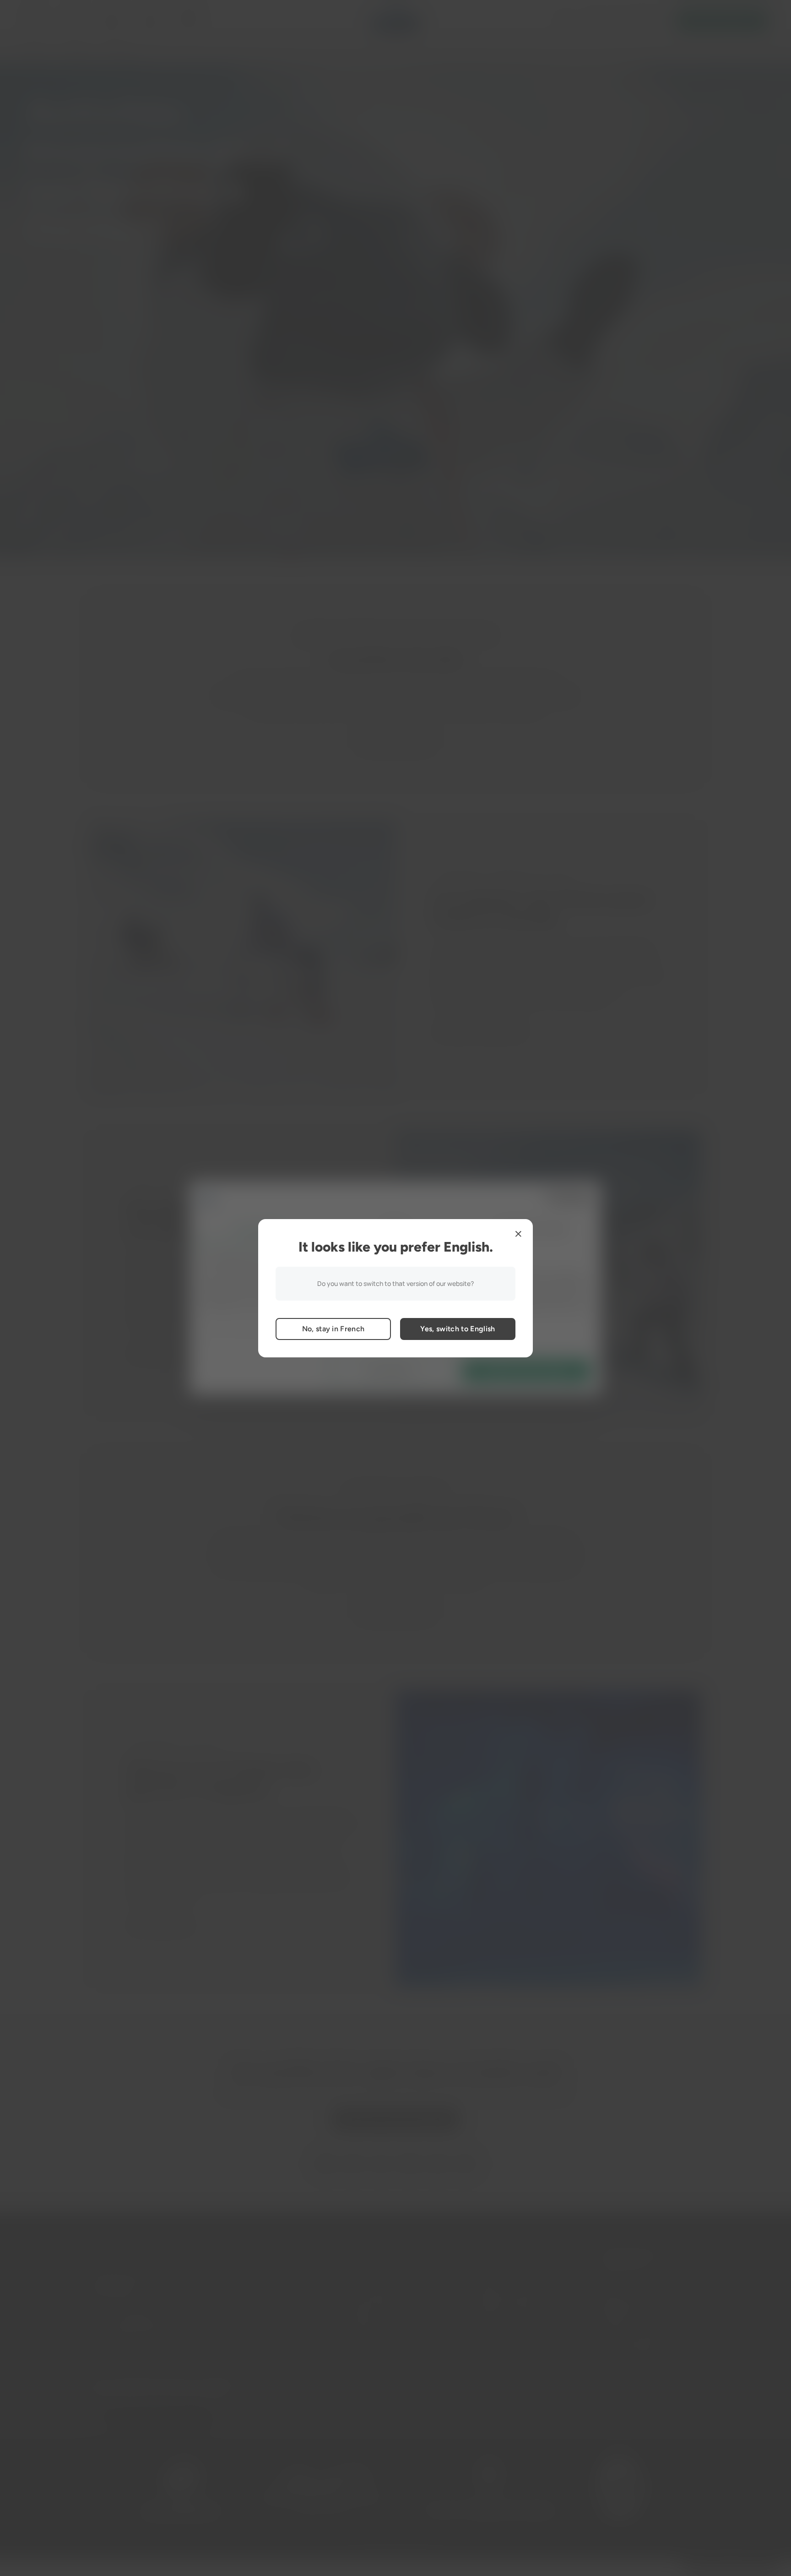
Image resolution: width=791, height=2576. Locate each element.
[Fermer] (518, 1234)
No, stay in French (333, 1329)
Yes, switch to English (458, 1329)
